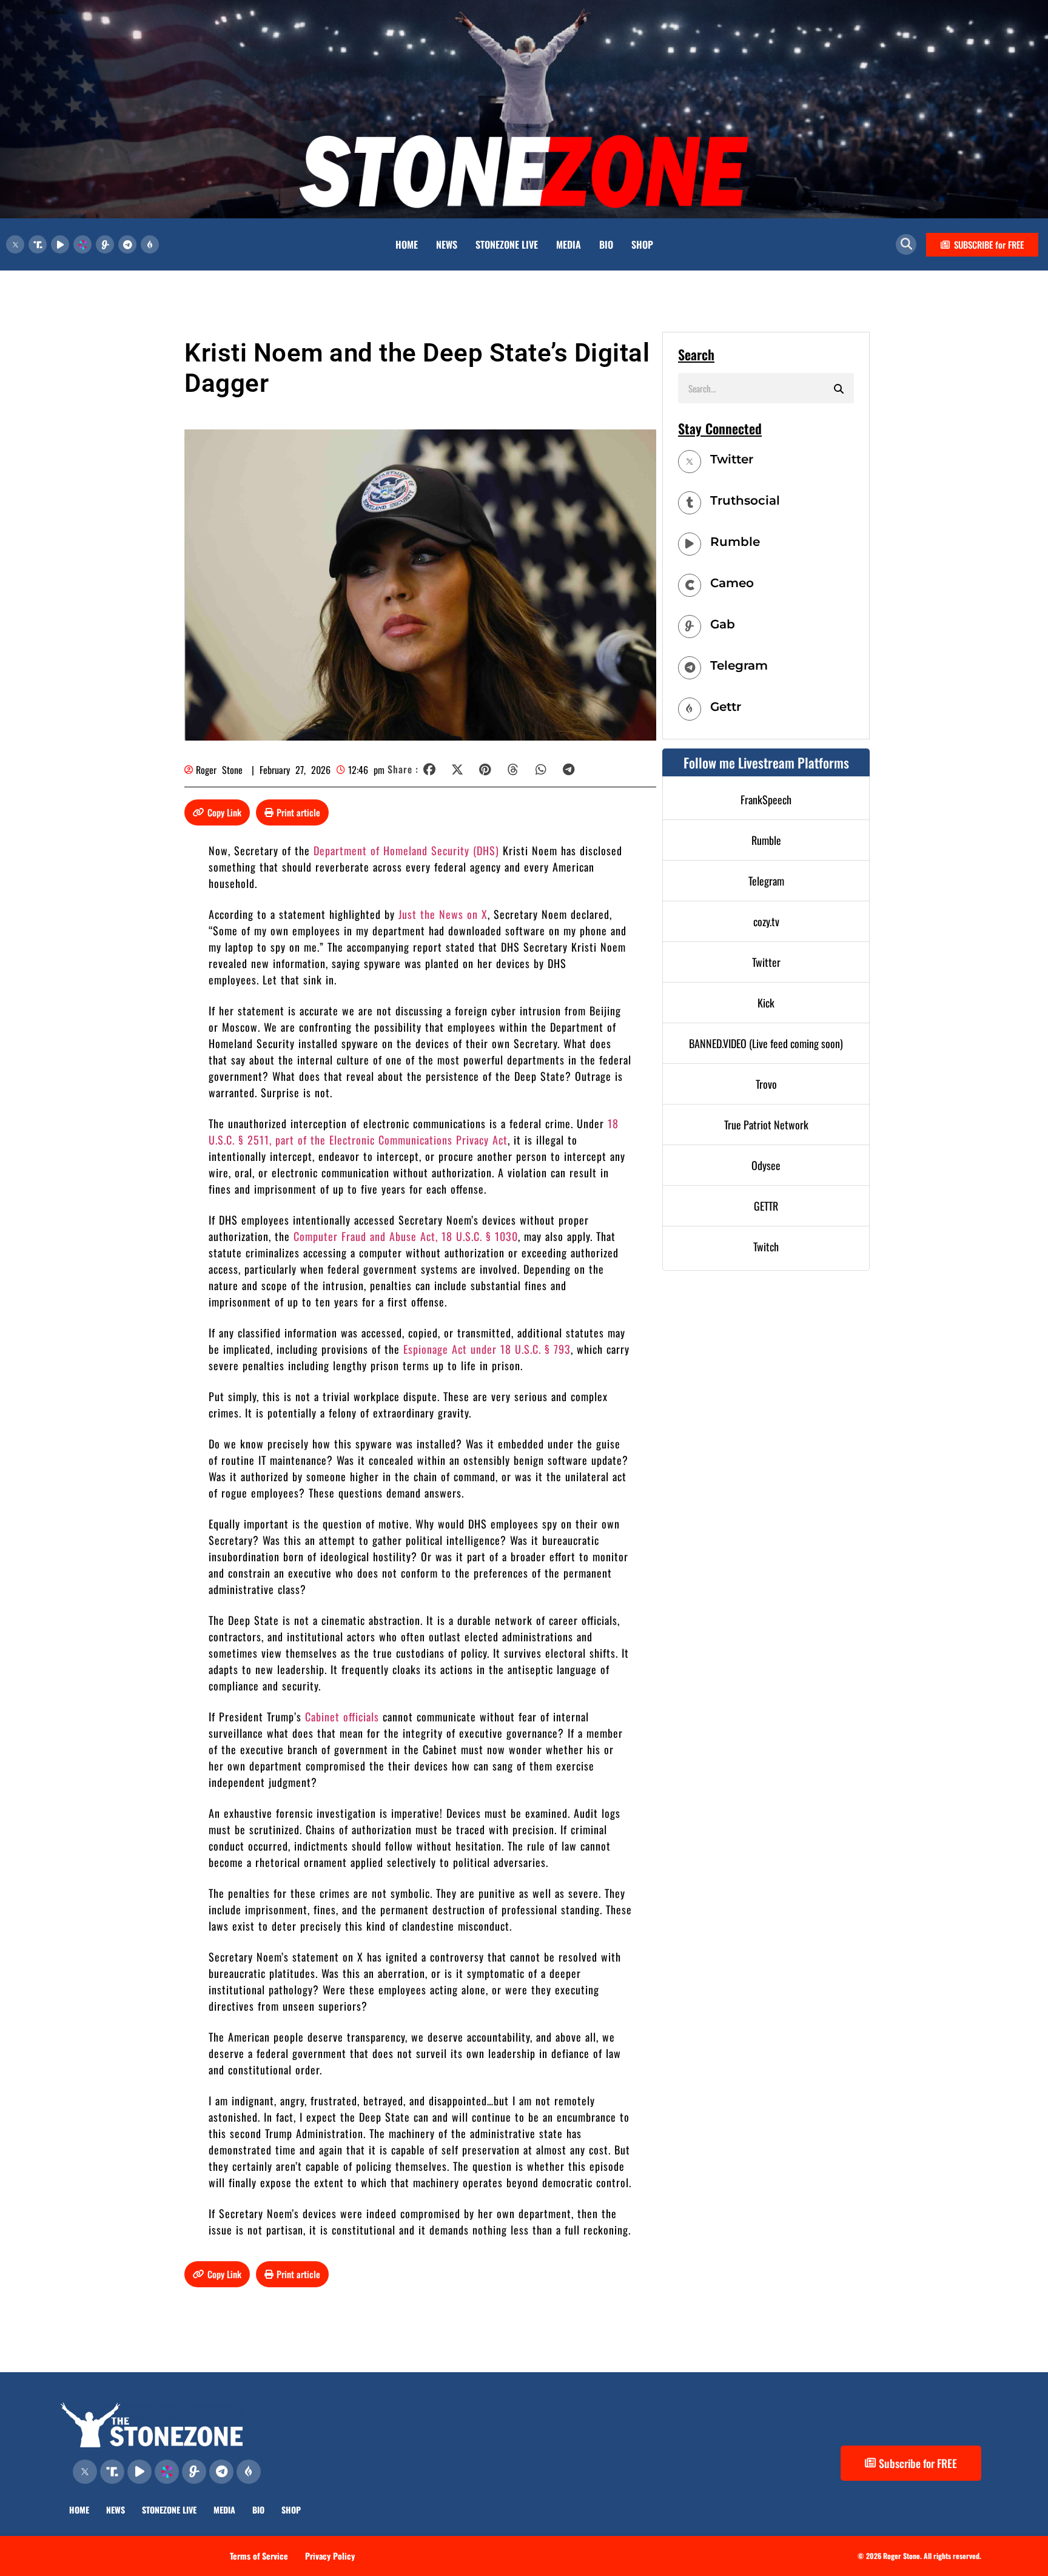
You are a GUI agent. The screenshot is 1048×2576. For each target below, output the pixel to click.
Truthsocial (745, 500)
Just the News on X (443, 914)
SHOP (642, 244)
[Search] (839, 388)
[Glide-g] (105, 244)
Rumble (735, 542)
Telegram (739, 665)
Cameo (732, 583)
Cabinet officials (342, 1717)
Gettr (726, 707)
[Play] (60, 244)
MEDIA (569, 244)
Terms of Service (259, 2556)
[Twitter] (690, 462)
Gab (723, 624)
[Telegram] (127, 244)
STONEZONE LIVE (507, 244)
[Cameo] (690, 585)
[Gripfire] (150, 244)
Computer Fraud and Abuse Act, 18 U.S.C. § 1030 (406, 1236)
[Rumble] (690, 544)
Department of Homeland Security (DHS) (406, 850)
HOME (407, 244)
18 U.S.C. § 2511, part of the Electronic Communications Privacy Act (414, 1132)
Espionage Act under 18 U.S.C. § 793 (487, 1349)
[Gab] (690, 627)
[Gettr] (690, 709)
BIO (606, 244)
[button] (906, 244)
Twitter (732, 459)
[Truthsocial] (690, 503)
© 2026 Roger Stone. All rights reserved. (919, 2556)
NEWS (447, 244)
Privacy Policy (330, 2556)
